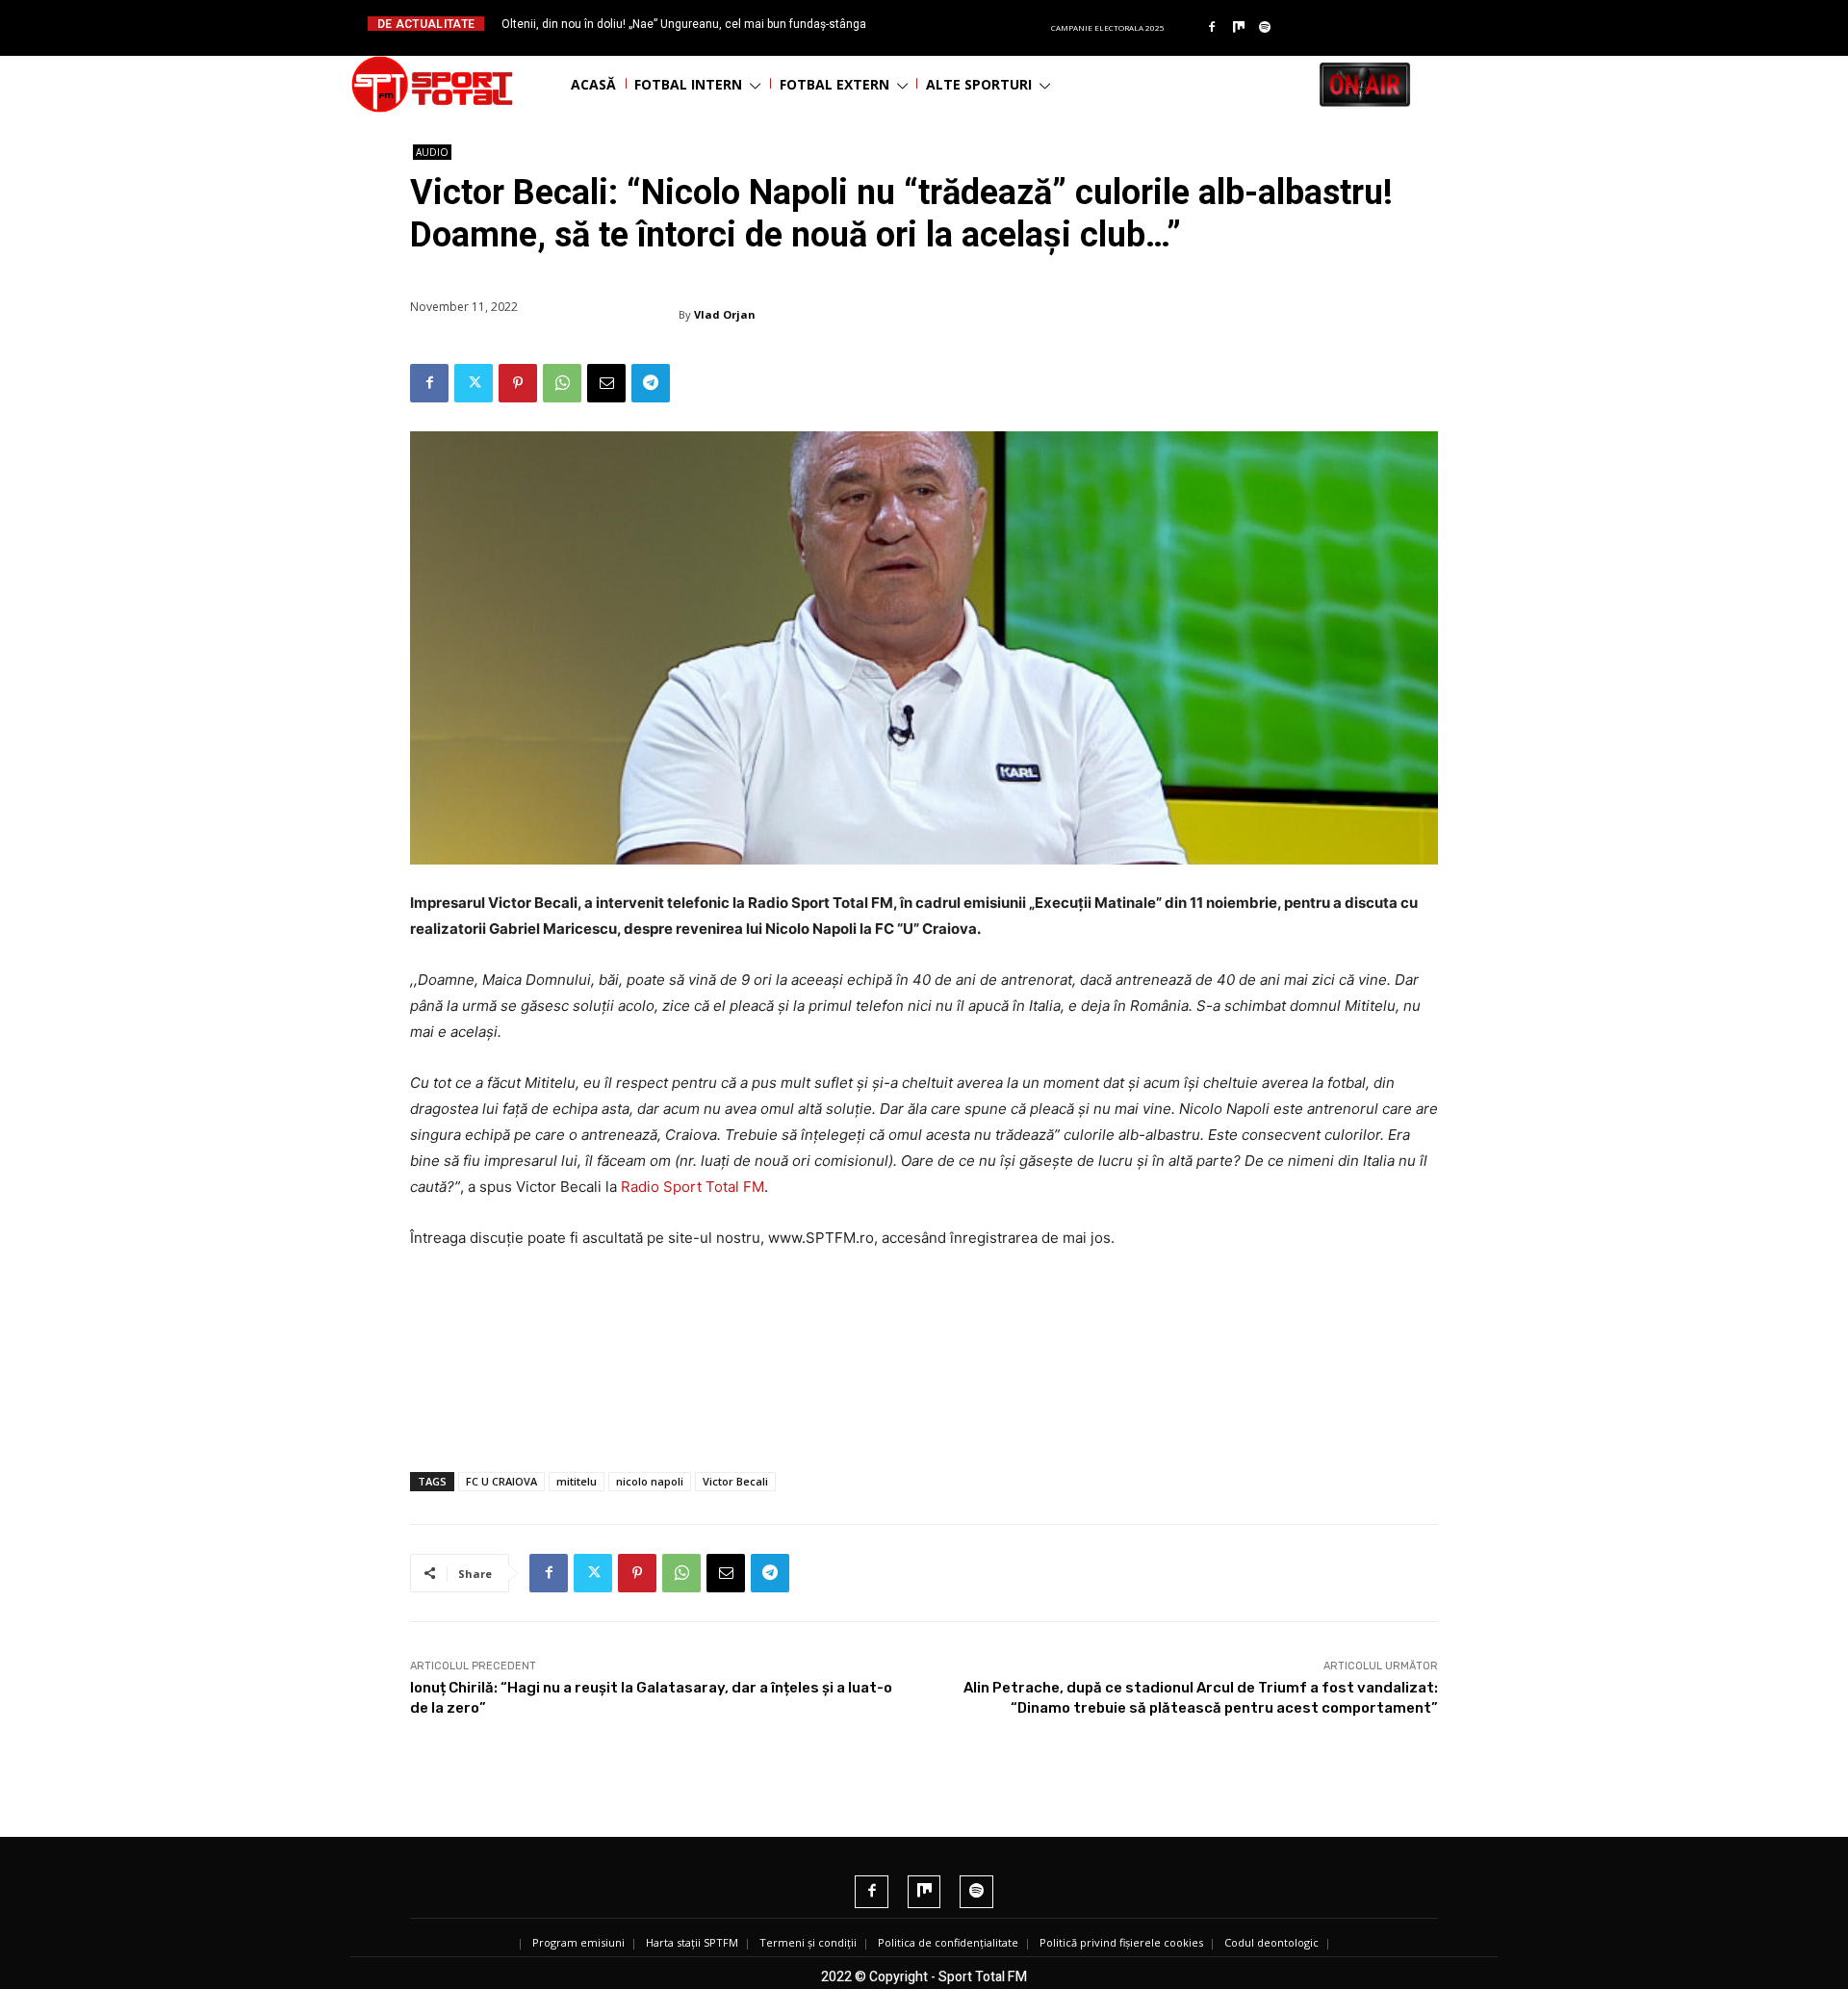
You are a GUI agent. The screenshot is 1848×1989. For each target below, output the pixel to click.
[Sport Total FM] (432, 84)
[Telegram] (651, 383)
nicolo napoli (650, 1481)
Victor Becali (735, 1481)
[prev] (940, 24)
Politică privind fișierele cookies (1121, 1942)
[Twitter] (474, 383)
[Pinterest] (518, 383)
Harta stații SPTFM (692, 1942)
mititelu (577, 1481)
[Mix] (1239, 28)
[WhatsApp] (562, 383)
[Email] (606, 383)
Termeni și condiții (808, 1942)
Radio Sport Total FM (693, 1187)
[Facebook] (1212, 28)
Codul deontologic (1271, 1942)
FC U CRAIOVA (501, 1481)
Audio (432, 152)
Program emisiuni (578, 1942)
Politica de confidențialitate (948, 1942)
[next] (971, 24)
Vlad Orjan (725, 314)
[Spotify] (1266, 28)
